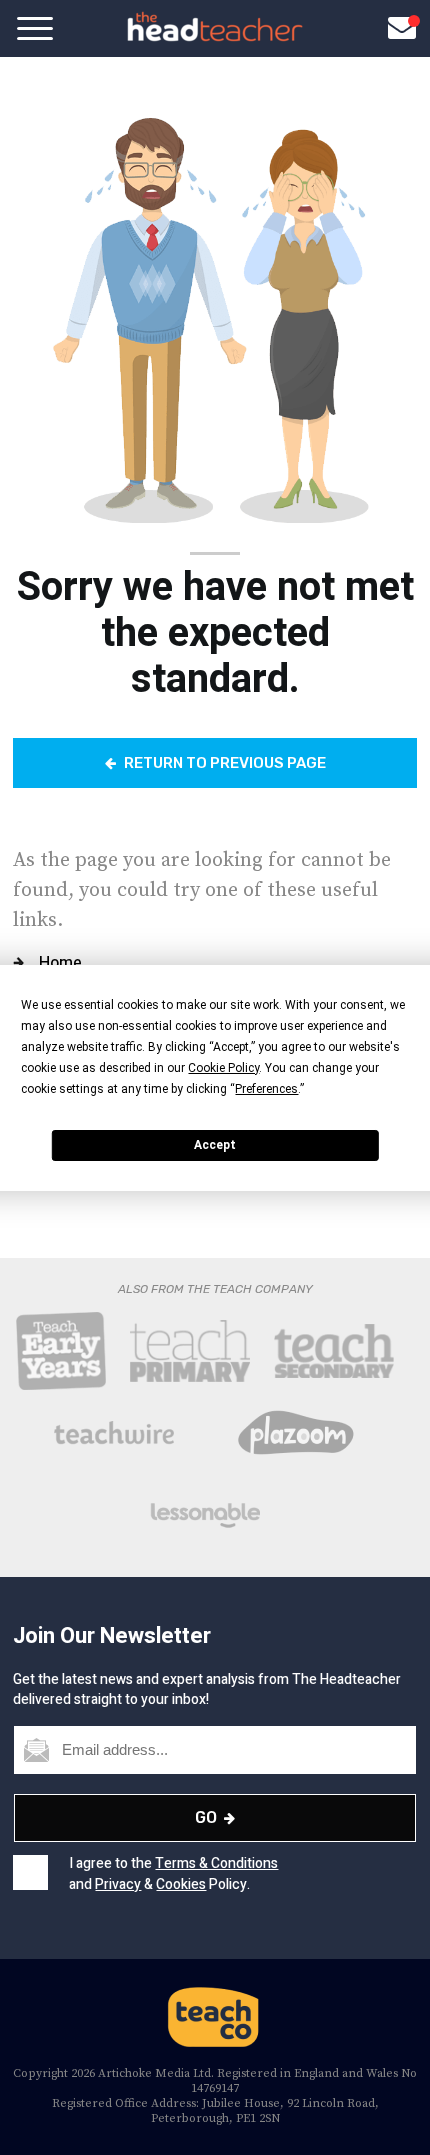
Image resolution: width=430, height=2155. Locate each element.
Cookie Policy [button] (223, 1068)
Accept (215, 1145)
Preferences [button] (266, 1089)
